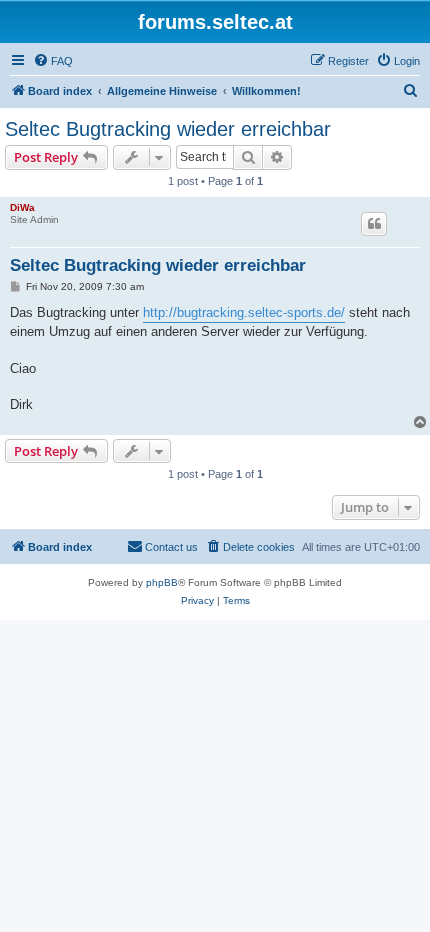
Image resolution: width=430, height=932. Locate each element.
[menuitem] (53, 61)
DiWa (22, 207)
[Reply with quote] (374, 224)
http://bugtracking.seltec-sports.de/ (244, 312)
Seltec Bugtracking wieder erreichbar (168, 129)
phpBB (162, 582)
